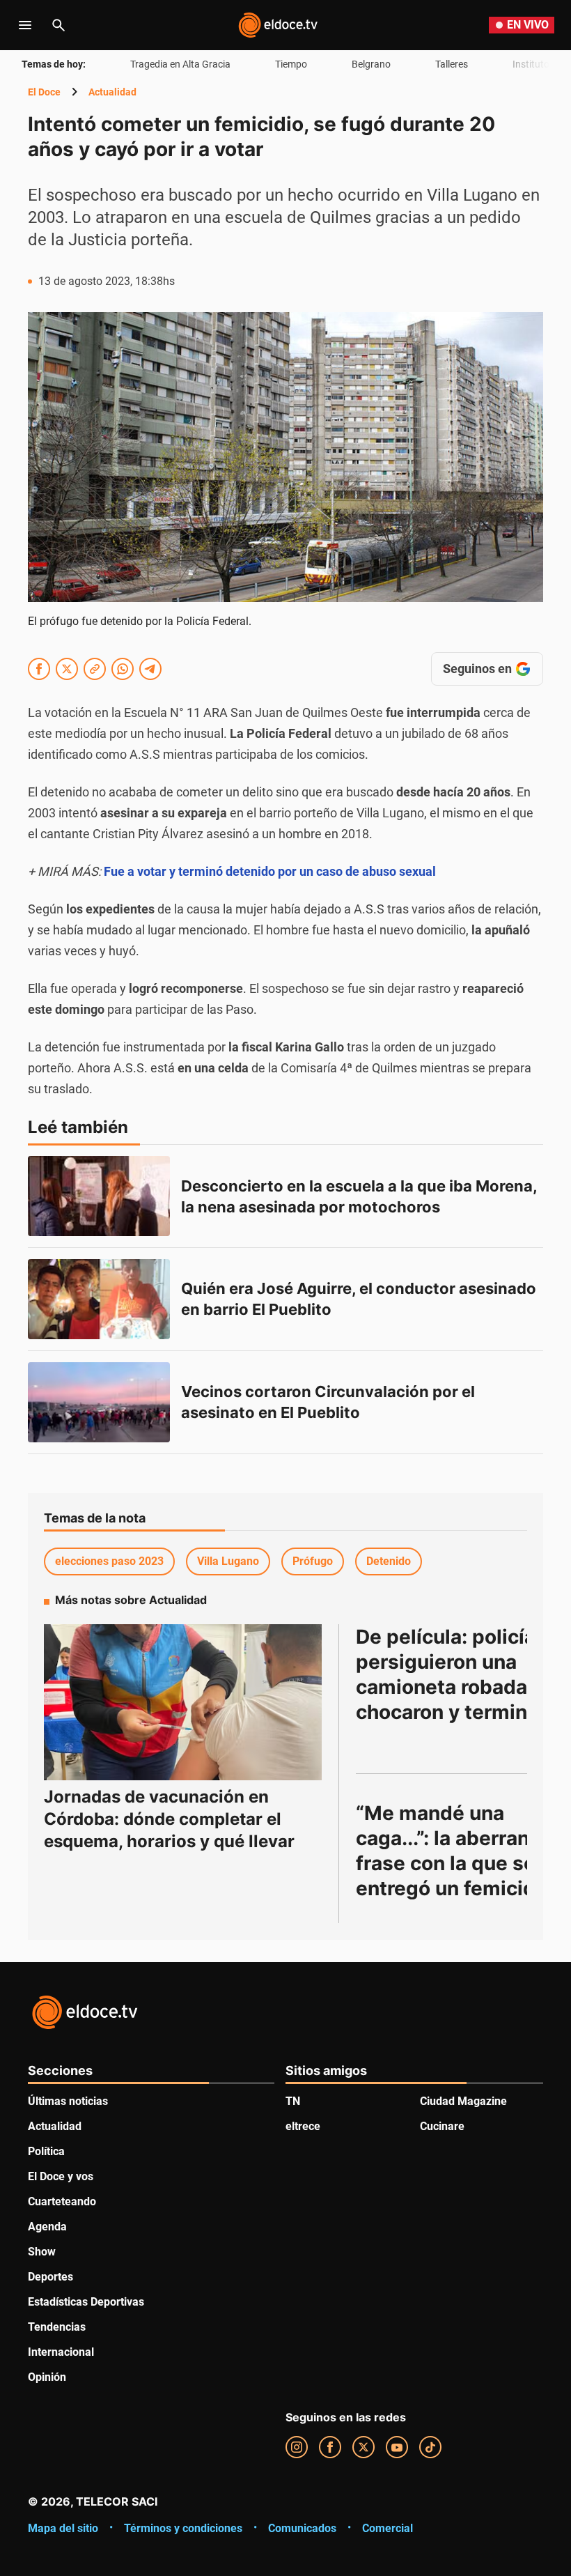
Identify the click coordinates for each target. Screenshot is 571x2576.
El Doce (44, 92)
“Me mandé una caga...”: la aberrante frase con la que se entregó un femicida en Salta (455, 1863)
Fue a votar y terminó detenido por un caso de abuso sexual (270, 871)
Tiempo (291, 64)
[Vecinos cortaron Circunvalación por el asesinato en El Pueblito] (99, 1402)
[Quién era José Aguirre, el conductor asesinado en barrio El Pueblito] (99, 1299)
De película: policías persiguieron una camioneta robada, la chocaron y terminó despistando (457, 1687)
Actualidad (112, 92)
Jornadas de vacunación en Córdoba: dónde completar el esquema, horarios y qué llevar (169, 1819)
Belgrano (371, 64)
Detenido (389, 1561)
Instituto (531, 64)
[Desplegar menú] (25, 25)
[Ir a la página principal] (278, 25)
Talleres (452, 64)
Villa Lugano (228, 1561)
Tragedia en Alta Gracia (180, 64)
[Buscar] (58, 25)
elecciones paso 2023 (109, 1561)
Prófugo (313, 1561)
